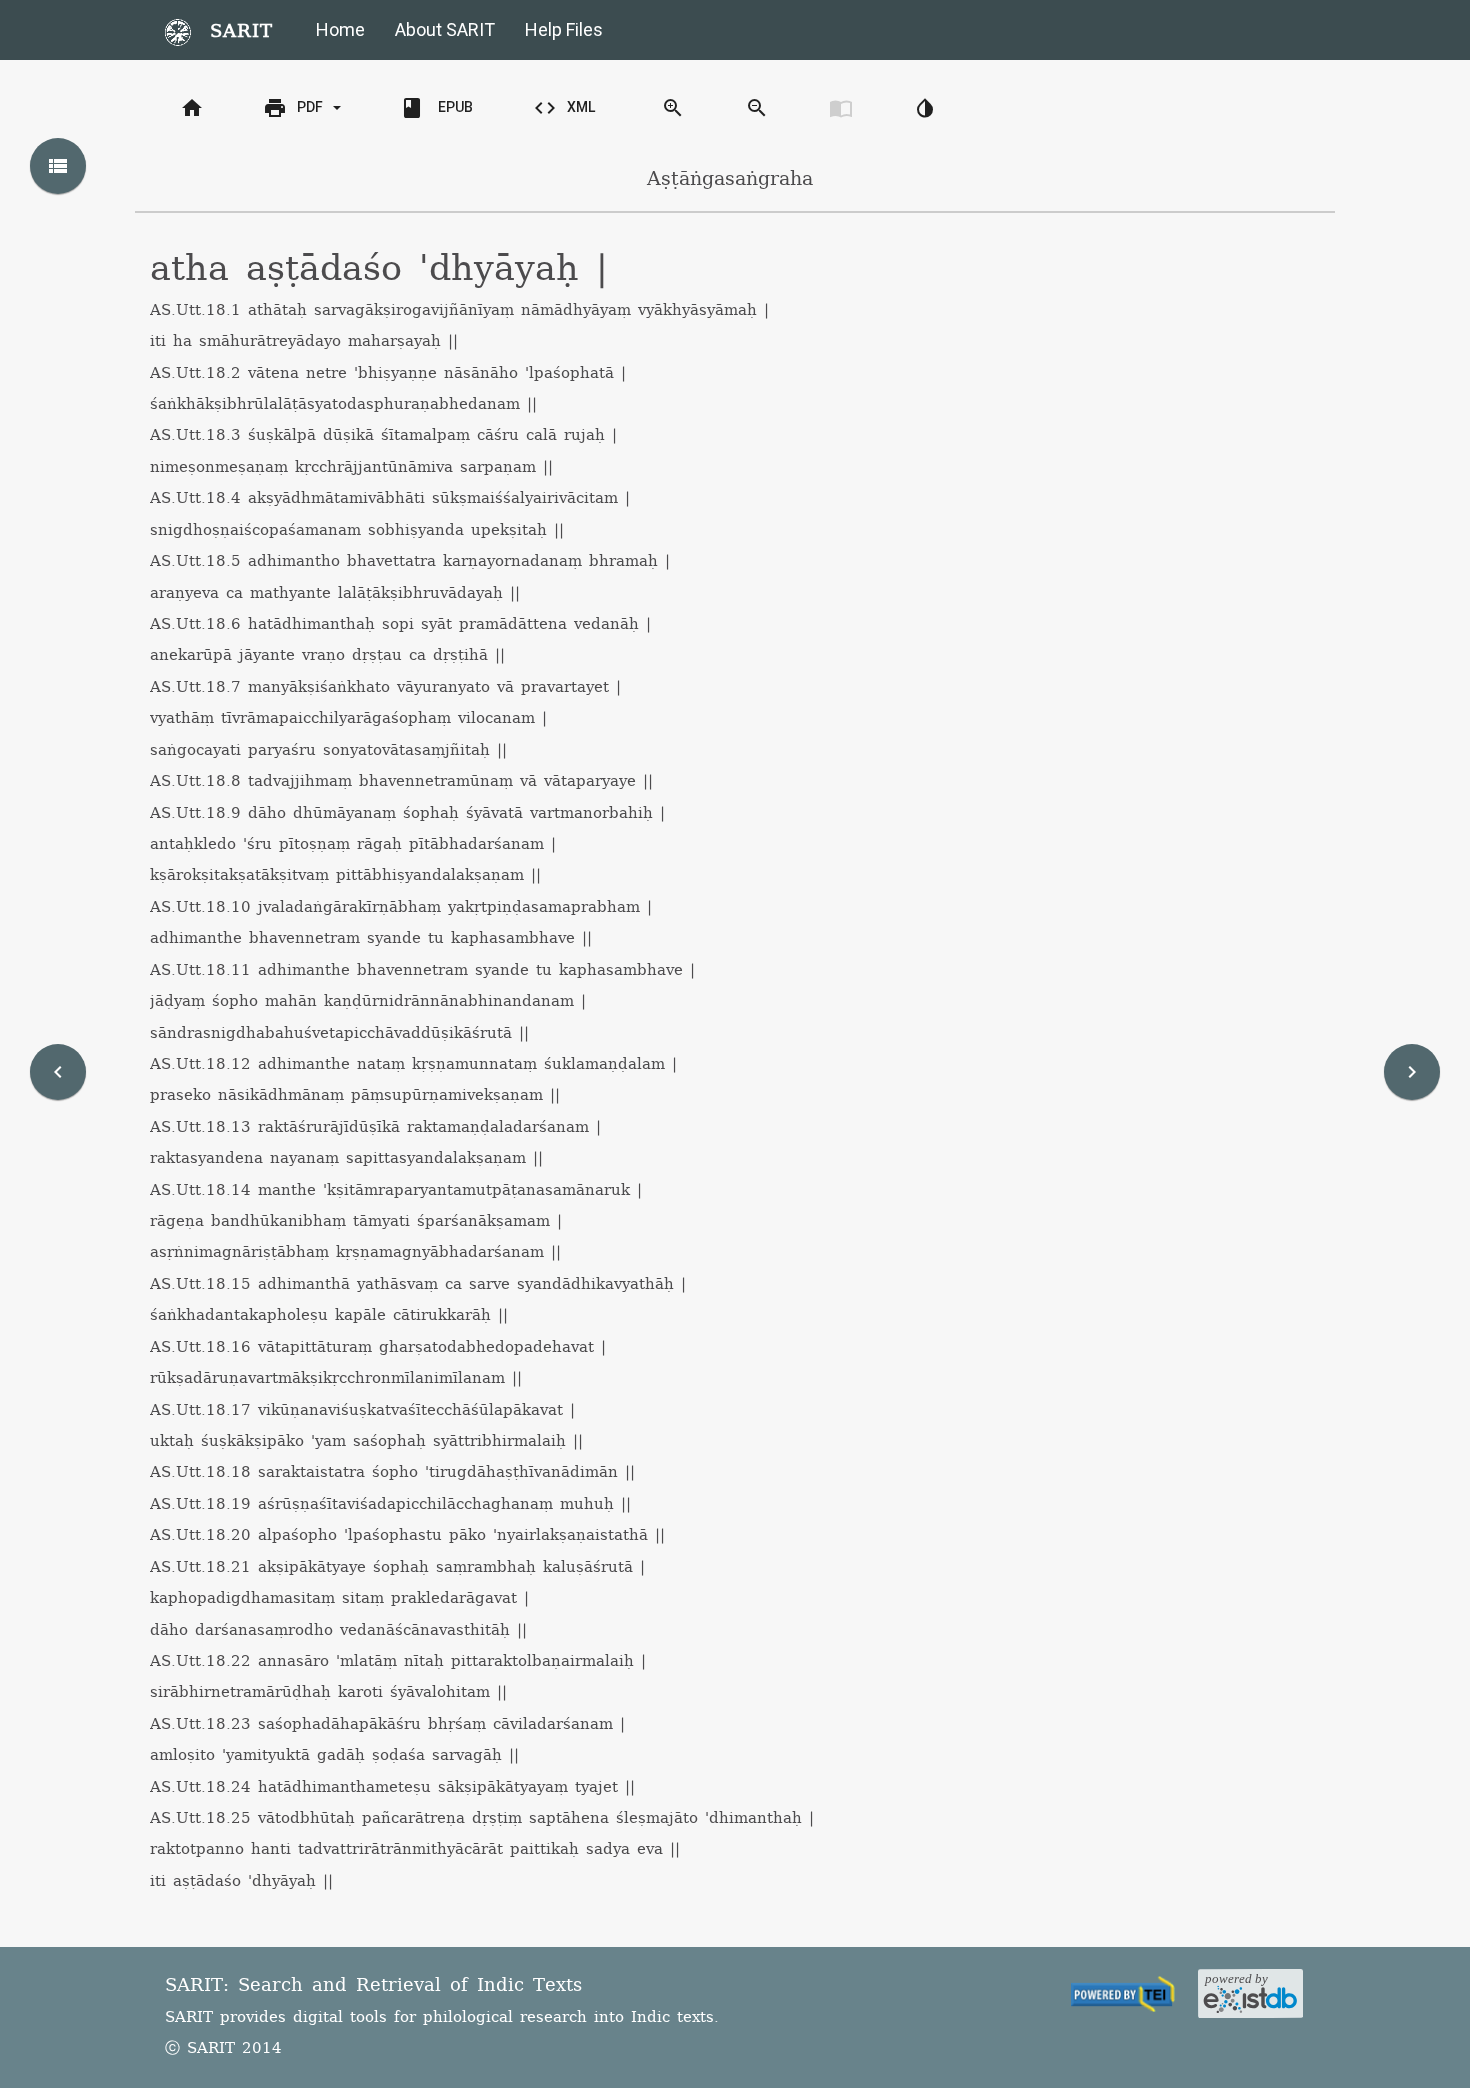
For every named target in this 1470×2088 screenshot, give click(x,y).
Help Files (564, 29)
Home (340, 29)
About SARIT (445, 29)
